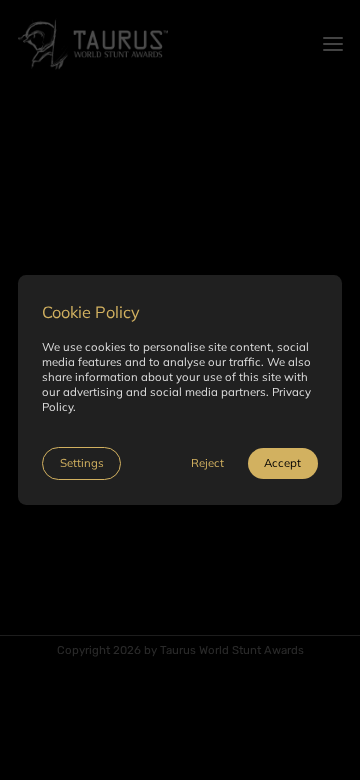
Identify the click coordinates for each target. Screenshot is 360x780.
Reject (207, 463)
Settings (82, 463)
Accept (282, 463)
